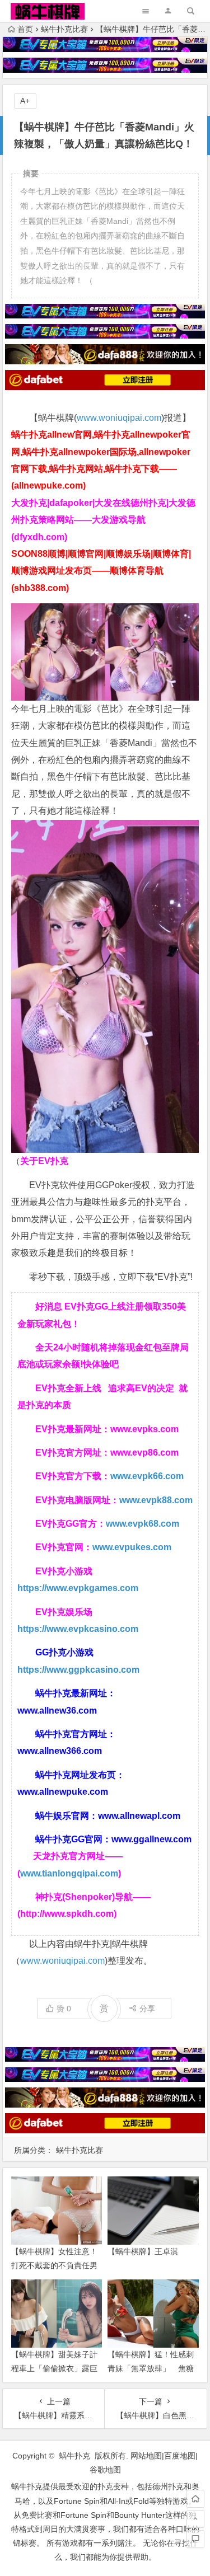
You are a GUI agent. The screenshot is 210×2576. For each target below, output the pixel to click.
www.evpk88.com (156, 1500)
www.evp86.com (144, 1453)
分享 (147, 2009)
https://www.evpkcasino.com (78, 1629)
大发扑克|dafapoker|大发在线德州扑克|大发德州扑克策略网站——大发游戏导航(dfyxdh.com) (103, 520)
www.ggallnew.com (151, 1839)
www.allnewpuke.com (63, 1792)
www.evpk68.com (143, 1524)
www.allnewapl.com (139, 1816)
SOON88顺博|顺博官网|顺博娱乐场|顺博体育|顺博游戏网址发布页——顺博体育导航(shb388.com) (101, 571)
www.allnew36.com (57, 1711)
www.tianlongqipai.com (69, 1873)
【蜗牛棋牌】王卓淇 (143, 2251)
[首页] (195, 2499)
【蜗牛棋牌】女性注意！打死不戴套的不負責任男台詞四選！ (54, 2265)
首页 (25, 29)
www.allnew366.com (60, 1751)
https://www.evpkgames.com (78, 1588)
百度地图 (180, 2456)
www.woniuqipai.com (119, 418)
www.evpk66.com (147, 1476)
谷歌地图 (105, 2470)
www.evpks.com (144, 1429)
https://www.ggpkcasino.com (78, 1670)
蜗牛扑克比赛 (64, 29)
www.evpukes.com (132, 1547)
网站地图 (146, 2456)
